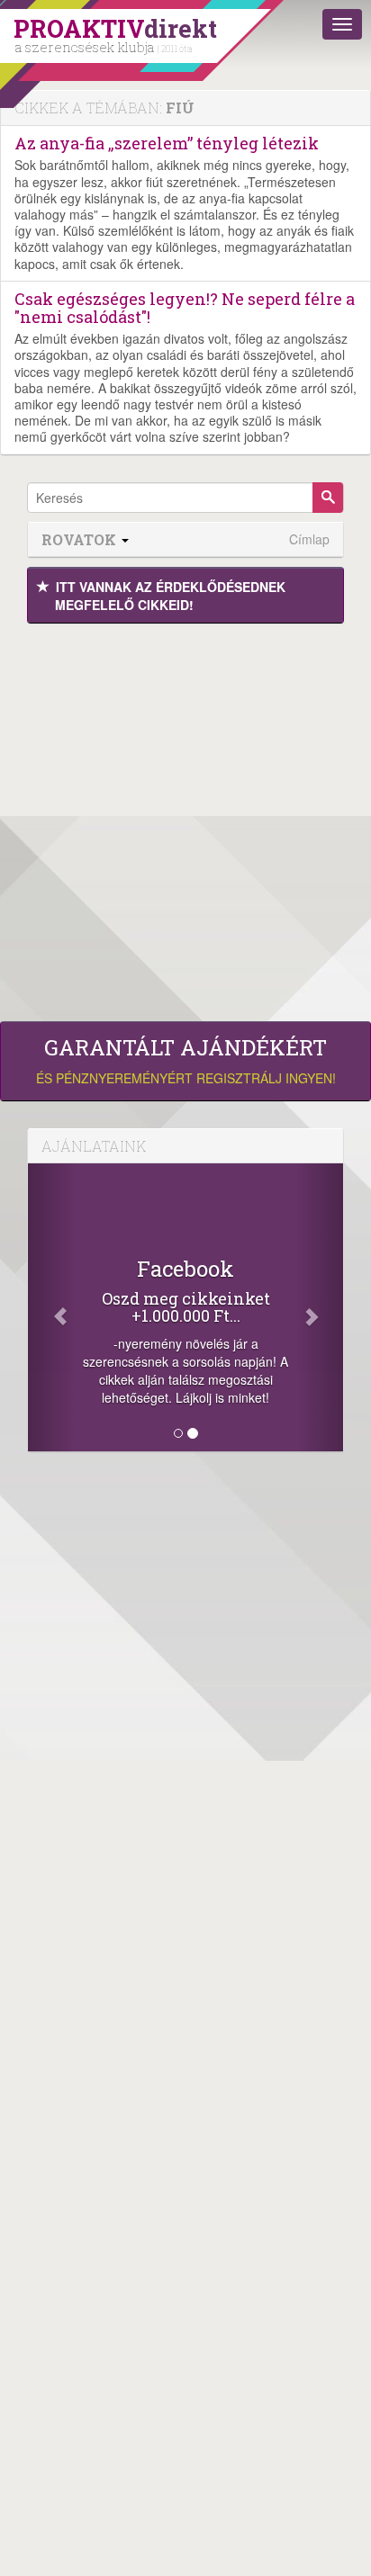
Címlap (309, 539)
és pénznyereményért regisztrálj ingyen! (186, 1061)
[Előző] (52, 1307)
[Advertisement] (185, 818)
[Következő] (320, 1307)
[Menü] (342, 24)
